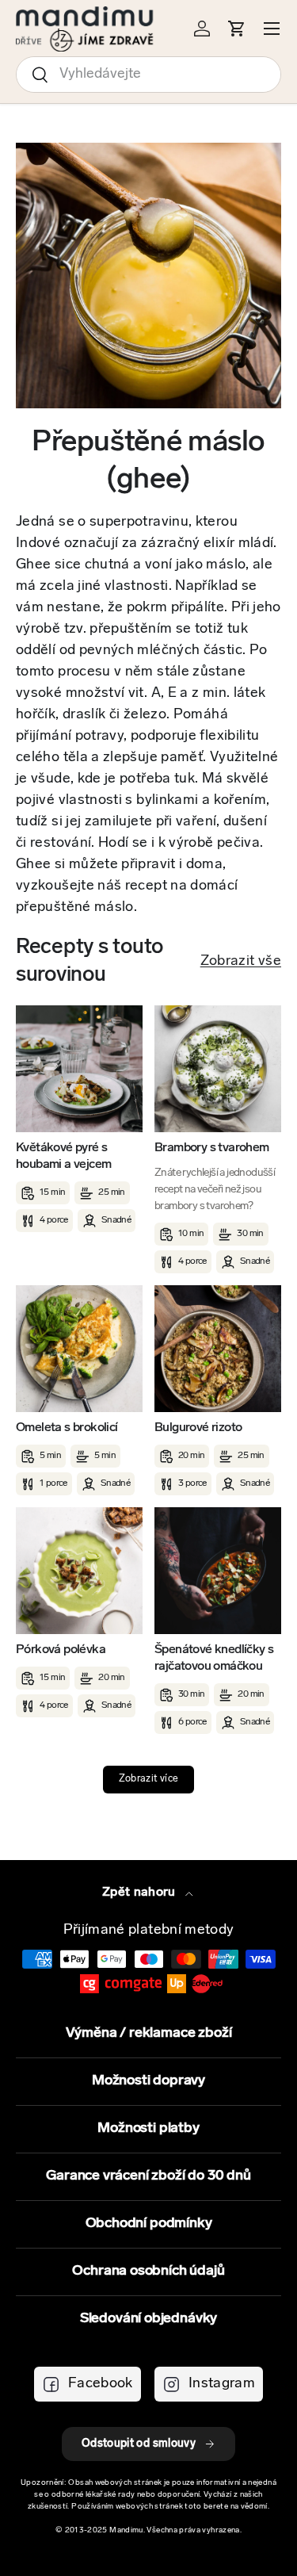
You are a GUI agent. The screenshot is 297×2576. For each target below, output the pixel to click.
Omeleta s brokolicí (67, 1428)
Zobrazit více (149, 1779)
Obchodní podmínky (149, 2224)
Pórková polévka (61, 1650)
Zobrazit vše (241, 962)
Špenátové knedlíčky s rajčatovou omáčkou (214, 1658)
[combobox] (148, 75)
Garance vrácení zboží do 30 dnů (148, 2176)
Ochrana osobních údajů (148, 2272)
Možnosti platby (148, 2129)
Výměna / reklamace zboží (149, 2034)
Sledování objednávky (148, 2319)
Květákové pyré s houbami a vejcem (63, 1156)
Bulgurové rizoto (198, 1428)
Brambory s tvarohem (212, 1148)
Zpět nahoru (141, 1893)
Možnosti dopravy (148, 2081)
